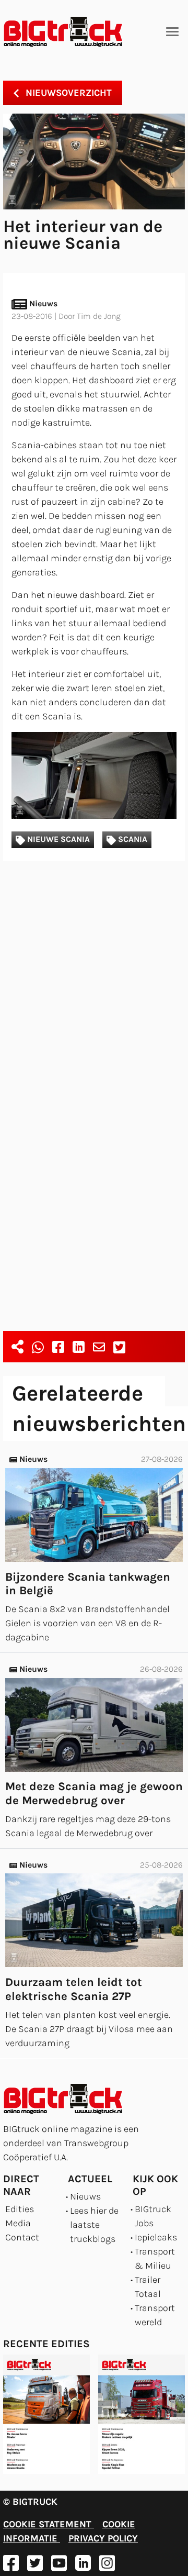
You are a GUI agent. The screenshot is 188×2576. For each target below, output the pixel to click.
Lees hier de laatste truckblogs (94, 2225)
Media (18, 2223)
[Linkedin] (79, 1347)
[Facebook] (58, 1347)
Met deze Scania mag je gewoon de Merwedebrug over (94, 1794)
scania (132, 839)
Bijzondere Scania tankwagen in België (88, 1584)
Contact (22, 2237)
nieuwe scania (57, 839)
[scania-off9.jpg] (94, 775)
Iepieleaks (156, 2237)
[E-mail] (99, 1347)
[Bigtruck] (63, 32)
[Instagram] (107, 2563)
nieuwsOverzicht (67, 93)
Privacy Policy (103, 2538)
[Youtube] (59, 2563)
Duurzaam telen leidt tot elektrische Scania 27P (74, 1989)
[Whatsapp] (38, 1347)
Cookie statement (49, 2524)
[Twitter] (119, 1347)
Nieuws (85, 2196)
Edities (20, 2209)
